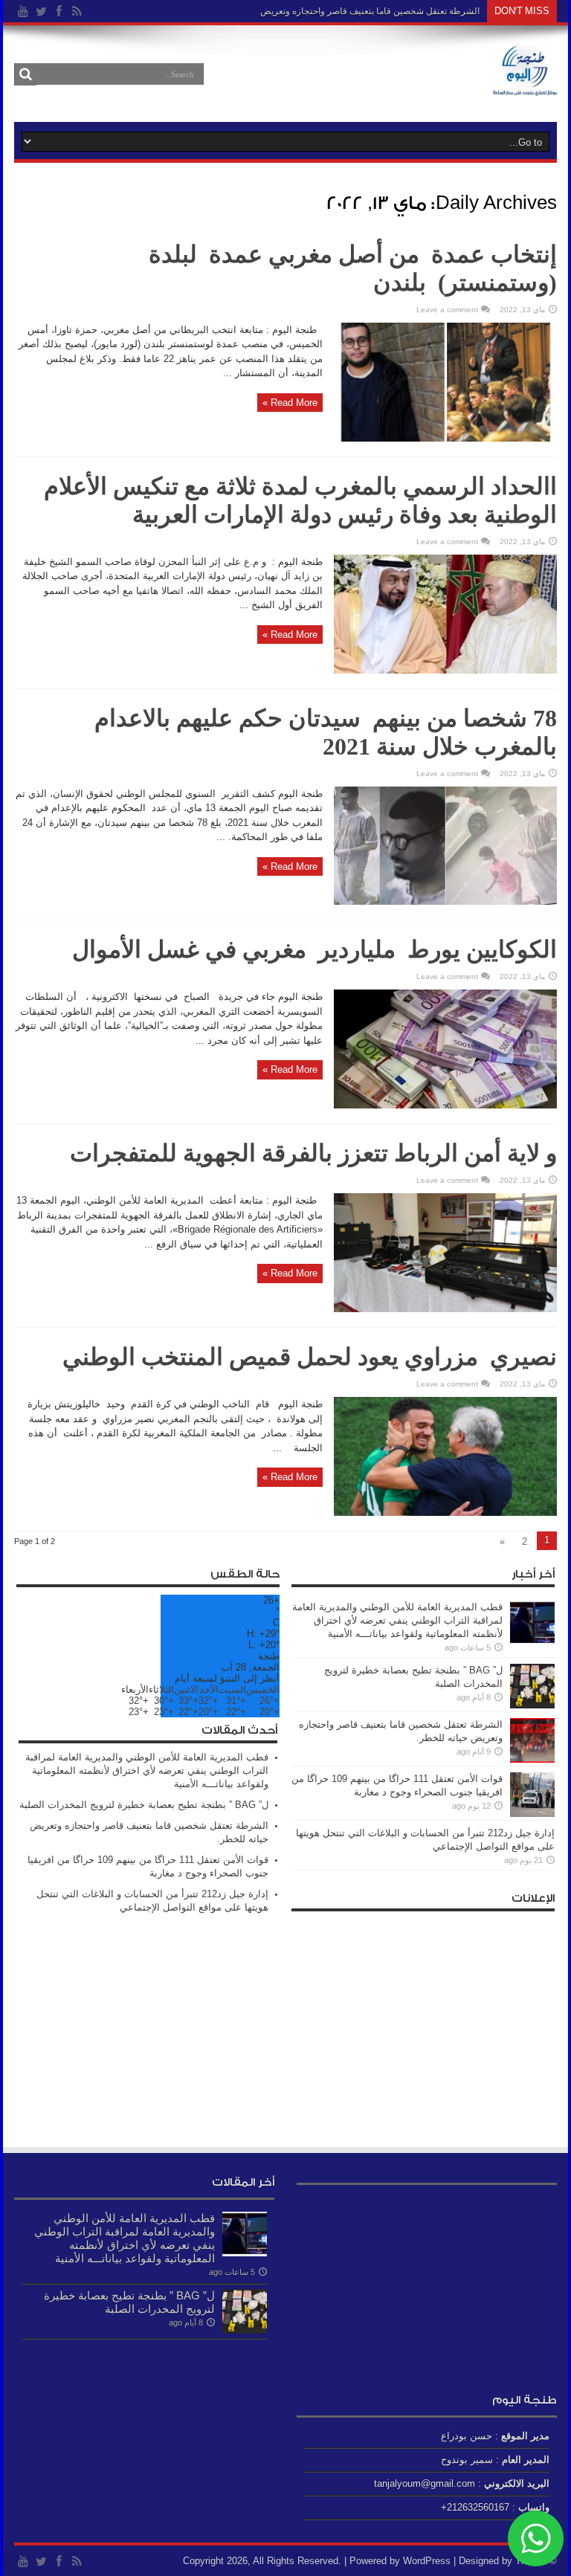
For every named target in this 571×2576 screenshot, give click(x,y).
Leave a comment (447, 310)
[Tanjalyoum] (525, 85)
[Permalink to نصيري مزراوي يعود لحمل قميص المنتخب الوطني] (445, 1513)
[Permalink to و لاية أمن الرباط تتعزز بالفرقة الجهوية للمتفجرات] (445, 1309)
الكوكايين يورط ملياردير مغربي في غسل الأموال (312, 949)
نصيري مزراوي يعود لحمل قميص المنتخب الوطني (310, 1357)
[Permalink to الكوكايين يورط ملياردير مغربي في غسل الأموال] (445, 1105)
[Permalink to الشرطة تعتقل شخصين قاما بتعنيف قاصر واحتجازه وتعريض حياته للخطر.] (532, 1759)
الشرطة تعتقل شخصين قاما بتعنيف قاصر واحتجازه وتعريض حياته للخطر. (345, 11)
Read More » (290, 403)
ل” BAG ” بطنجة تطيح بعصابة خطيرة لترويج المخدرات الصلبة (144, 1805)
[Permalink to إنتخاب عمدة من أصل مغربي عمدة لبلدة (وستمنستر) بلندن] (445, 438)
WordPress (427, 2561)
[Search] (25, 74)
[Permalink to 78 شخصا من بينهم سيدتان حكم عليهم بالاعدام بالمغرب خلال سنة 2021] (445, 901)
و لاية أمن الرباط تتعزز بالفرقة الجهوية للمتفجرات (313, 1153)
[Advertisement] (423, 2023)
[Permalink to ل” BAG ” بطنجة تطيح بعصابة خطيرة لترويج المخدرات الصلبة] (532, 1705)
